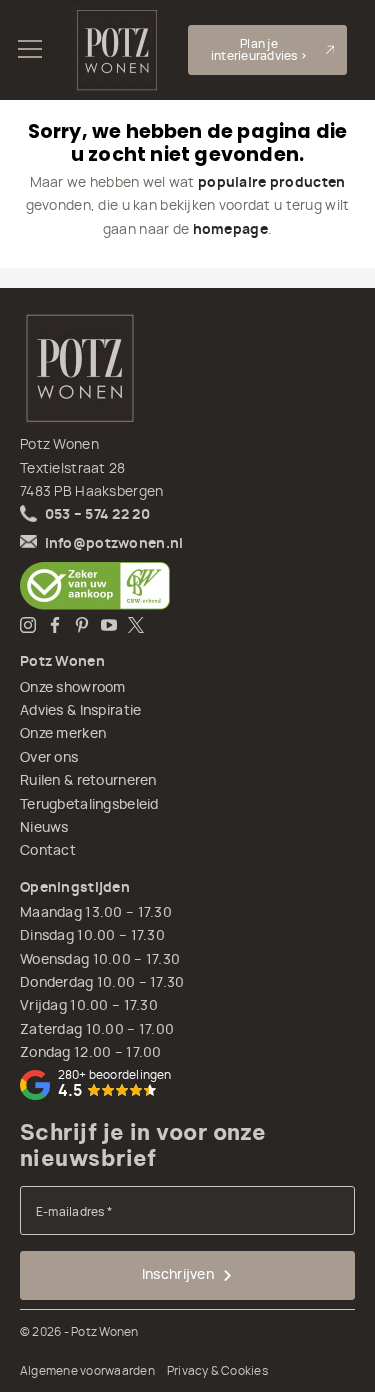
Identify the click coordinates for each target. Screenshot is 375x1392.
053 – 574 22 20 (97, 515)
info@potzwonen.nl (114, 544)
